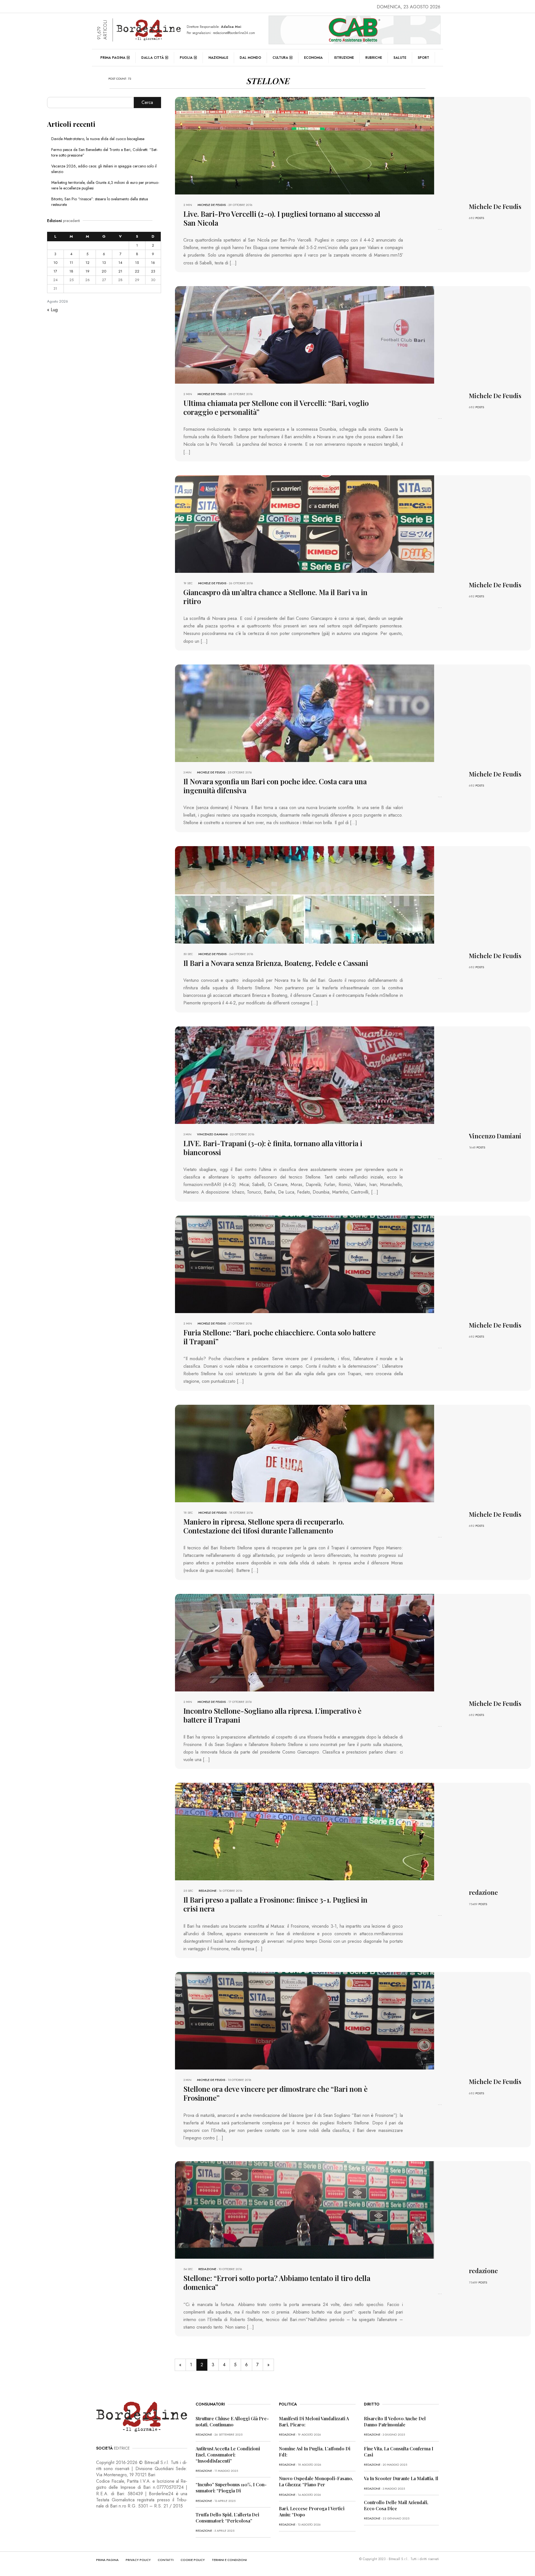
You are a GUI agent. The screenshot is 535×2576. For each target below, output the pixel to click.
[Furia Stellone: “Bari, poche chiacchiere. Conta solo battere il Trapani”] (305, 1264)
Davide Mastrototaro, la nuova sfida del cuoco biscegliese (98, 139)
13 (104, 263)
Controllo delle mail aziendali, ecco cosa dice (396, 2505)
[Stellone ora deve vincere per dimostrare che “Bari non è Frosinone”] (305, 2020)
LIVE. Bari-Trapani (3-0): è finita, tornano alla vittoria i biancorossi (273, 1148)
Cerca (147, 102)
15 (137, 263)
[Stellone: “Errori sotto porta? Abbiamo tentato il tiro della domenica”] (305, 2209)
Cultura (280, 58)
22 (137, 271)
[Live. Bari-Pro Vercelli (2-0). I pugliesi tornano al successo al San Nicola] (305, 145)
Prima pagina (113, 58)
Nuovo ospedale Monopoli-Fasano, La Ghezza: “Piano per (316, 2481)
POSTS (480, 218)
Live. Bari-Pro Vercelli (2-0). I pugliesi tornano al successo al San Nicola (282, 218)
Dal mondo (250, 58)
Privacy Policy (138, 2560)
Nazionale (218, 58)
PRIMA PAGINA (107, 2560)
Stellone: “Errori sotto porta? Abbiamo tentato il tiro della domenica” (277, 2282)
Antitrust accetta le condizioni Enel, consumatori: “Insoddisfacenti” (228, 2455)
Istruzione (344, 58)
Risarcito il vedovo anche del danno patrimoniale (395, 2422)
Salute (400, 58)
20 (104, 271)
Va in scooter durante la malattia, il (401, 2478)
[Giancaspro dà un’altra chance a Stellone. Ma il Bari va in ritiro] (305, 523)
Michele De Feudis (212, 205)
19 (87, 271)
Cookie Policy (193, 2560)
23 (153, 271)
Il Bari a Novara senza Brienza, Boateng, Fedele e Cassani (276, 963)
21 (120, 271)
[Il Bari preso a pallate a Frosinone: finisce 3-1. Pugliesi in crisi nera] (305, 1831)
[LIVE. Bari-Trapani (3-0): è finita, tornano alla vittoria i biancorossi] (305, 1074)
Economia (313, 58)
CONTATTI (166, 2560)
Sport (423, 58)
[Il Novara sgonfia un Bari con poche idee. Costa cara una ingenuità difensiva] (305, 713)
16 (153, 263)
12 (87, 263)
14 (120, 263)
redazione (208, 1891)
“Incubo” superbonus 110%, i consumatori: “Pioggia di (231, 2488)
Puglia (186, 58)
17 (55, 271)
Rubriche (374, 58)
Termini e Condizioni (229, 2560)
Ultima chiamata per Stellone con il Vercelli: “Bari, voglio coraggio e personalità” (276, 407)
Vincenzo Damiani (212, 1134)
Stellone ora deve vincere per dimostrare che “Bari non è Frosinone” (275, 2093)
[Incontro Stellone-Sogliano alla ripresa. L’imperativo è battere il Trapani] (305, 1642)
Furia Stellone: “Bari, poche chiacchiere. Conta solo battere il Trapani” (279, 1337)
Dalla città (153, 58)
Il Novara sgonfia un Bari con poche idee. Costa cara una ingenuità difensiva (275, 786)
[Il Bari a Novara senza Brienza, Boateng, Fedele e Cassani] (305, 894)
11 (71, 263)
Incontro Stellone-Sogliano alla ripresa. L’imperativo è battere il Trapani (272, 1715)
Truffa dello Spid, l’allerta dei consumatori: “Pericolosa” (227, 2518)
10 (55, 263)
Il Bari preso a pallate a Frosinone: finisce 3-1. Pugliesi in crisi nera (275, 1904)
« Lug (52, 310)
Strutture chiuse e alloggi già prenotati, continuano (232, 2422)
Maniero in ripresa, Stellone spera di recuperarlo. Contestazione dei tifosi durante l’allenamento (264, 1526)
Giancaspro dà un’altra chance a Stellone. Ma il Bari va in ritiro (275, 597)
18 (71, 271)
